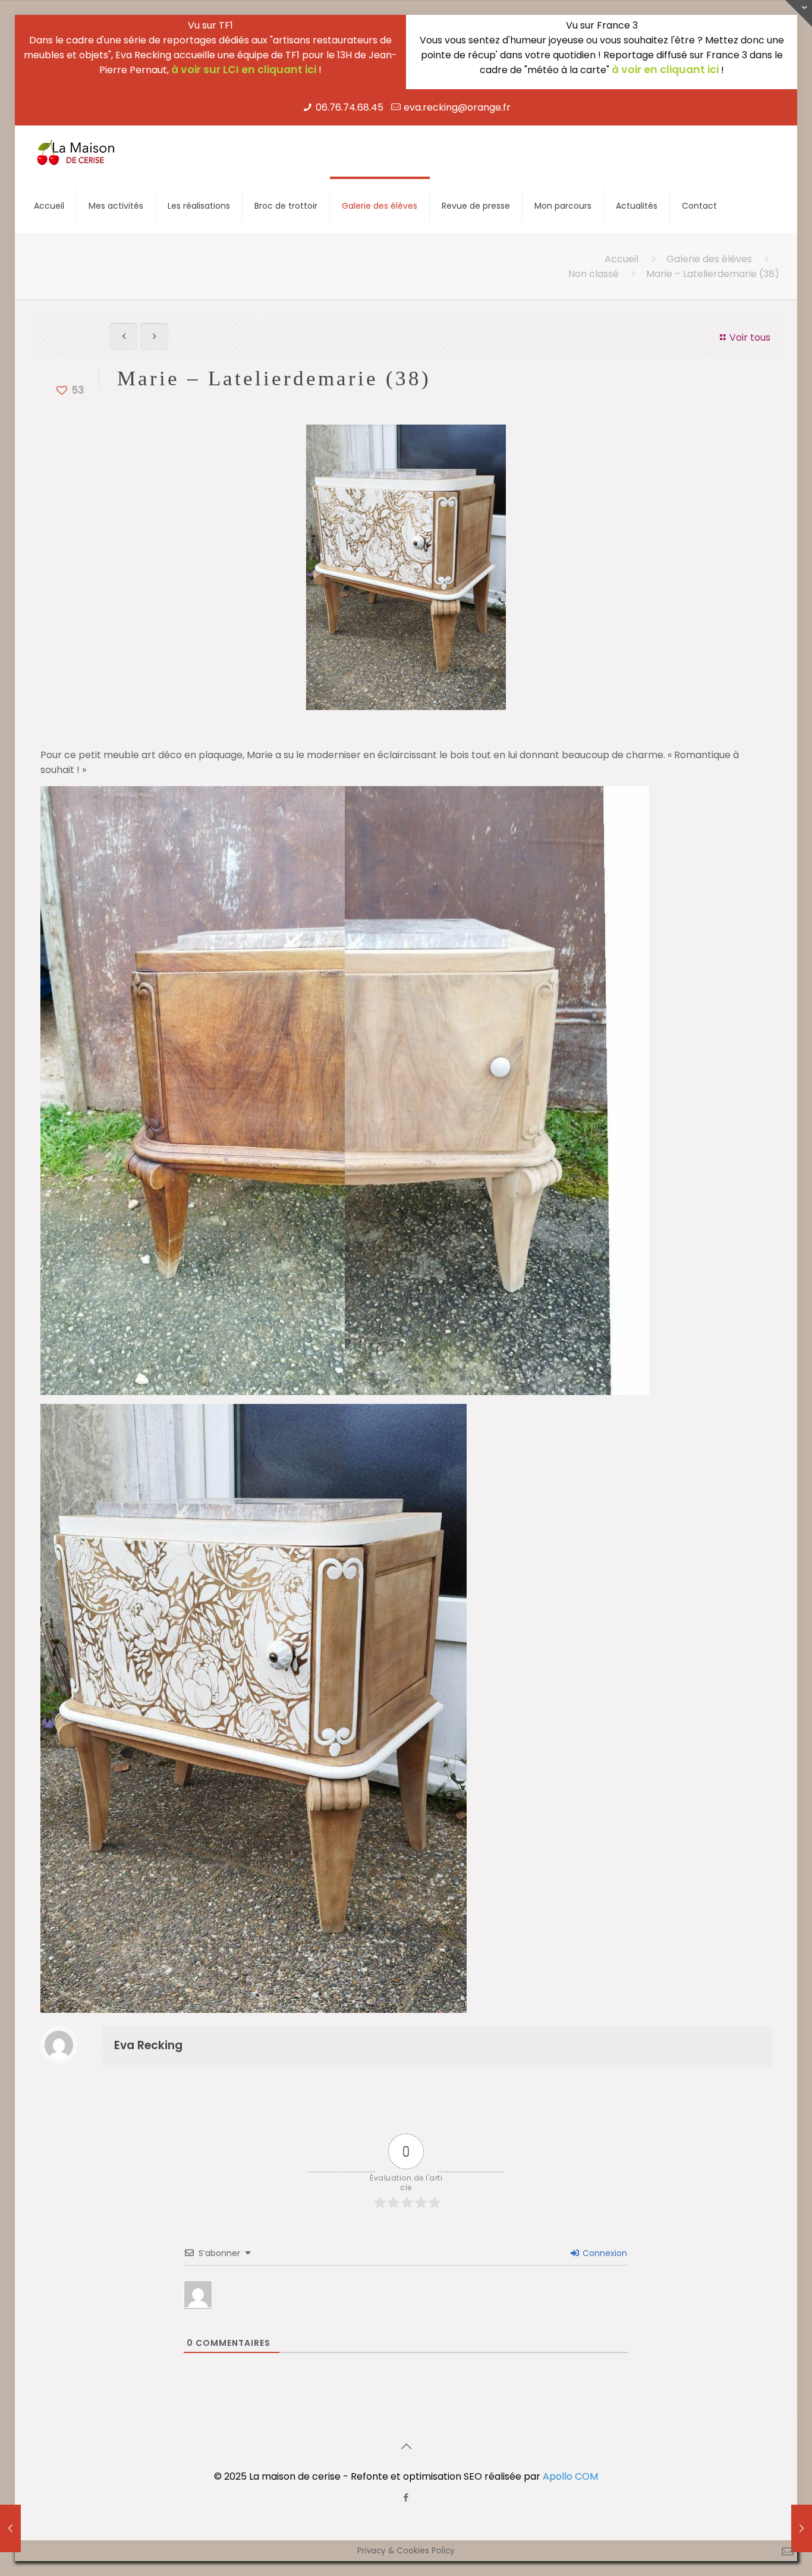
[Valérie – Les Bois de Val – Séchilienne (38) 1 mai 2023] (10, 2528)
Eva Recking (148, 2045)
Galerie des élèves (709, 259)
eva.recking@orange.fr (457, 107)
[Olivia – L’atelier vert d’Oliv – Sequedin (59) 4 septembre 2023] (802, 2528)
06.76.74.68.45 (350, 107)
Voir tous (750, 337)
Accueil (621, 259)
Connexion (604, 2253)
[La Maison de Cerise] (76, 152)
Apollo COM (570, 2476)
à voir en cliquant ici (665, 70)
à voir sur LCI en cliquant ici (244, 70)
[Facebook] (406, 2497)
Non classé (594, 274)
